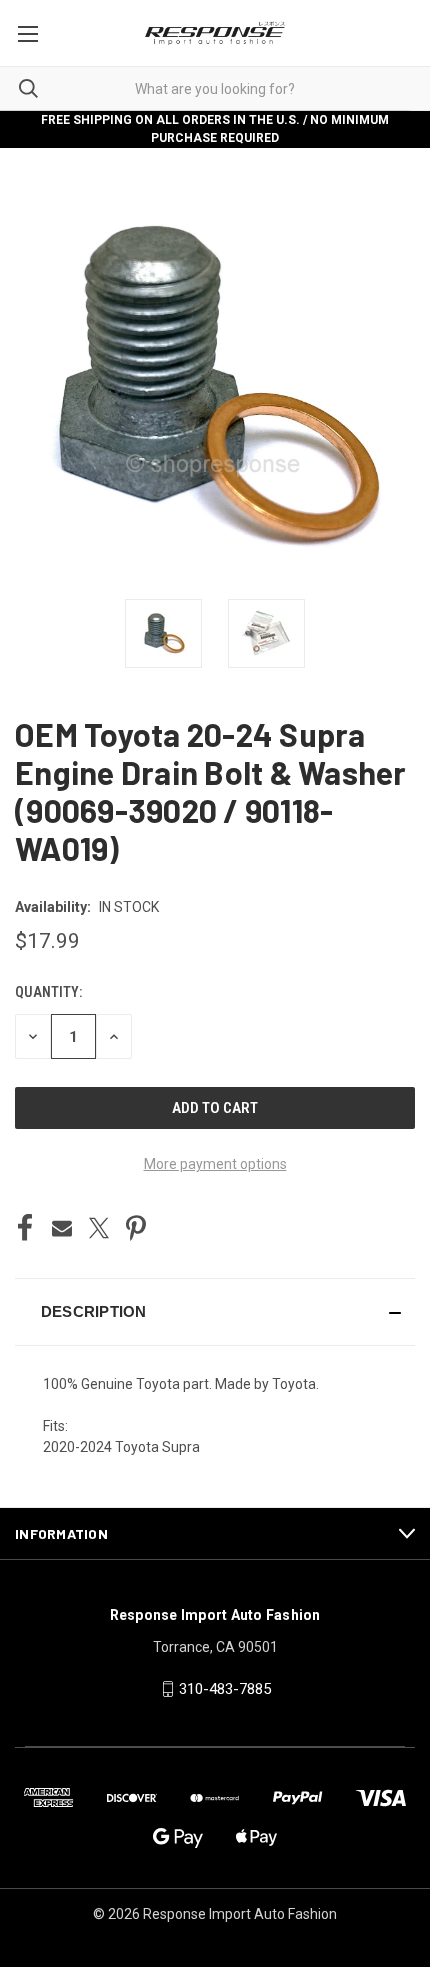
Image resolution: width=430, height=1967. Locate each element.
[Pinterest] (136, 1228)
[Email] (62, 1228)
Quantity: (48, 992)
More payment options (215, 1164)
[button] (215, 1312)
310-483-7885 (225, 1689)
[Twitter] (99, 1228)
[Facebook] (25, 1228)
